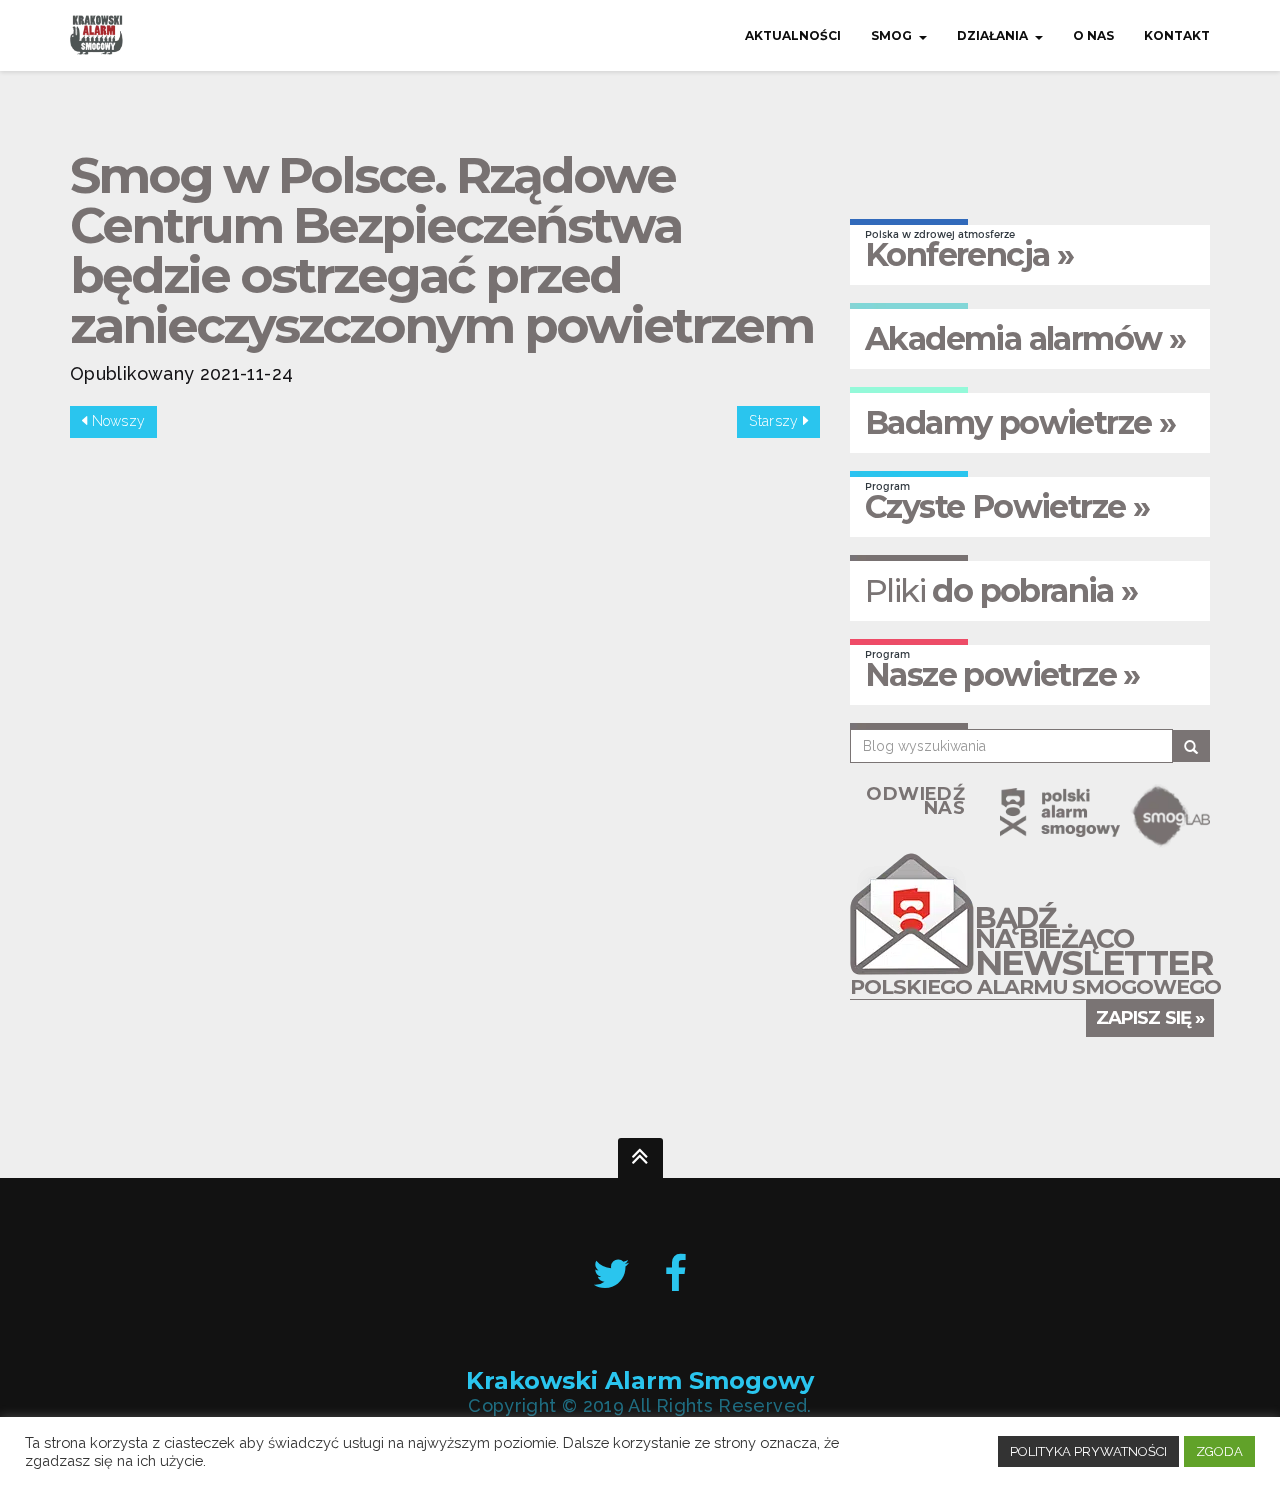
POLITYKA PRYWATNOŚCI (1088, 1451)
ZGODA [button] (1219, 1451)
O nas (1093, 35)
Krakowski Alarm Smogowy (640, 1381)
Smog (891, 35)
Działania (992, 35)
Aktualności (793, 35)
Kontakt (1177, 35)
